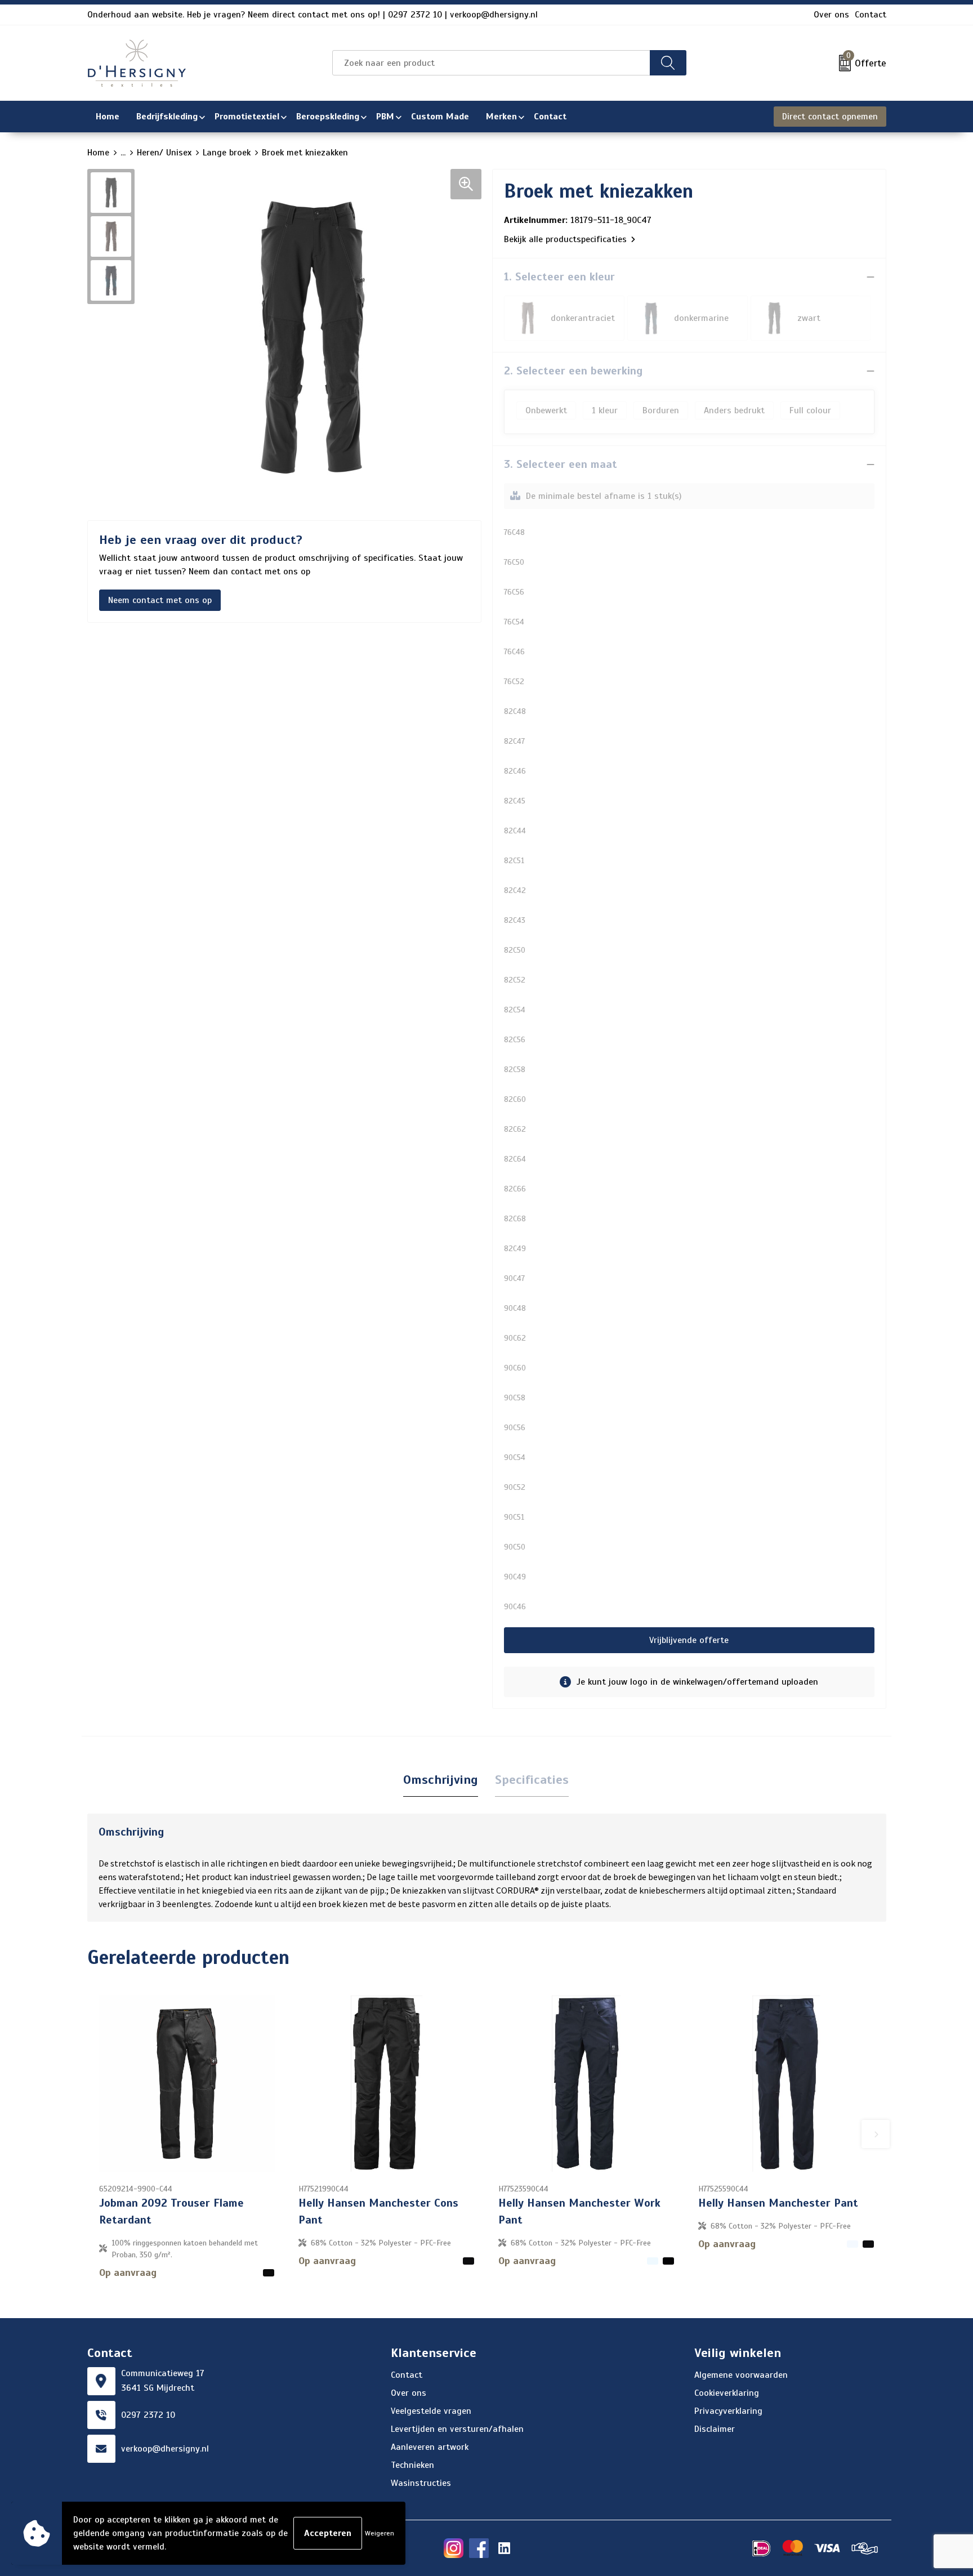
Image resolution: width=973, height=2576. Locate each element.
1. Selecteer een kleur (559, 277)
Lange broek (227, 153)
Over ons (831, 15)
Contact (871, 15)
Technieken (412, 2465)
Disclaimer (715, 2429)
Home (98, 153)
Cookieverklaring (727, 2393)
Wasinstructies (421, 2483)
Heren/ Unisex (164, 153)
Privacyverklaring (728, 2411)
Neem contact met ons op (160, 600)
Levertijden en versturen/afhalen (457, 2429)
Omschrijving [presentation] (441, 1780)
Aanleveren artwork (430, 2447)
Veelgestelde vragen (431, 2411)
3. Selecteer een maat (561, 464)
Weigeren (380, 2533)
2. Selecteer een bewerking (573, 371)
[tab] (441, 1780)
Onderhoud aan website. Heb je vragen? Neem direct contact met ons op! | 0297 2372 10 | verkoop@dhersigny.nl (313, 15)
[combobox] (491, 63)
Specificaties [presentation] (532, 1780)
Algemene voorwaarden (741, 2375)
